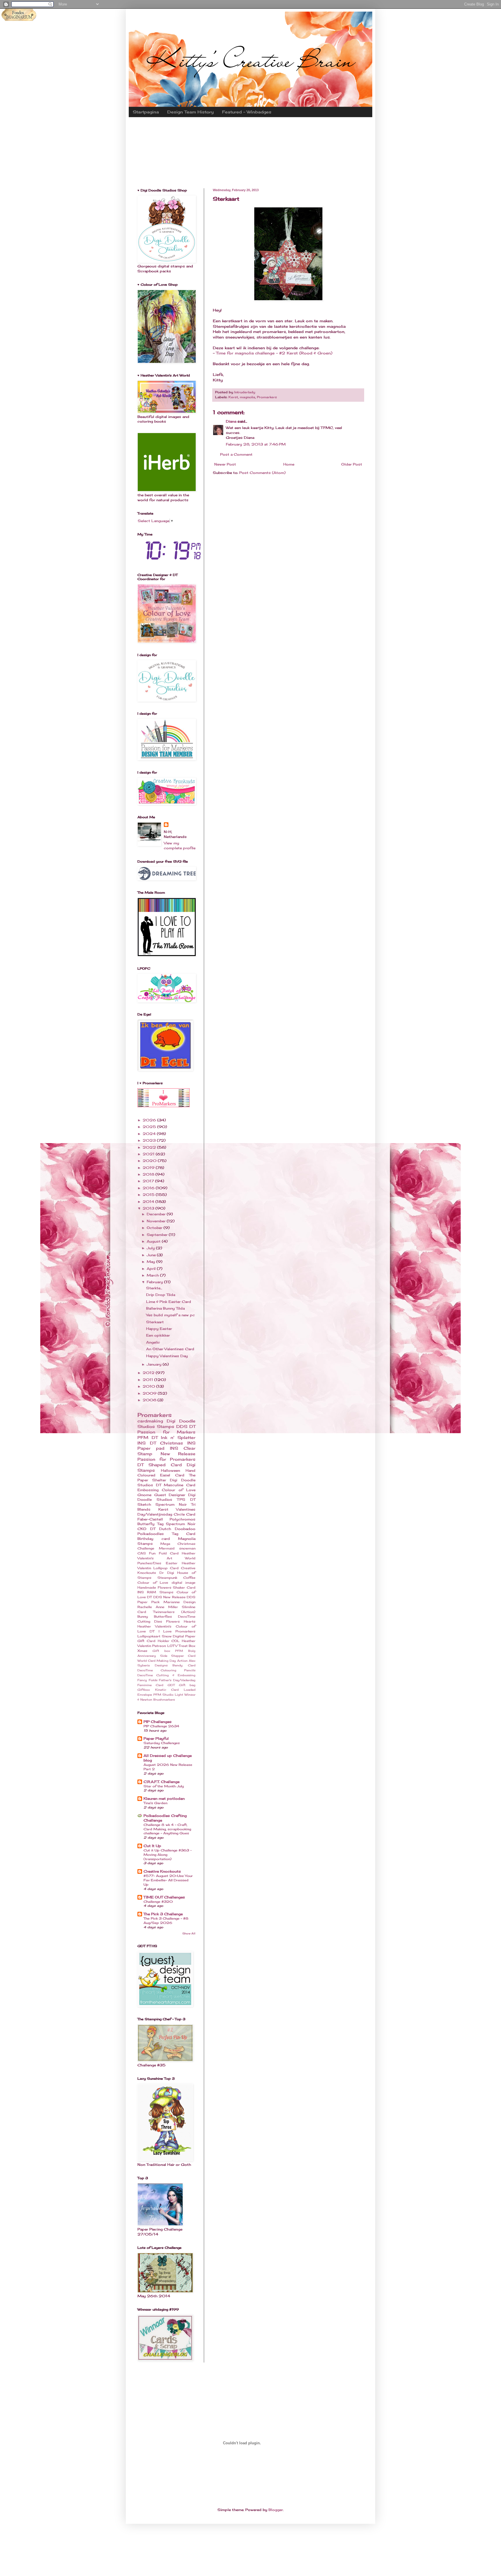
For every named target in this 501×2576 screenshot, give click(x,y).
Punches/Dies (149, 1563)
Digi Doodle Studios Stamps (166, 1424)
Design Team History (190, 112)
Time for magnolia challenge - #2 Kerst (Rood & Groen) (274, 353)
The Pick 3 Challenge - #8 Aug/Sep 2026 (166, 1921)
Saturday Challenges (162, 1743)
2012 (149, 1373)
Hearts (190, 1621)
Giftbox (144, 1690)
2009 (150, 1393)
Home (289, 464)
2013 (149, 1208)
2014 (149, 1202)
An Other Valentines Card (170, 1349)
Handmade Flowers (154, 1587)
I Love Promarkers (177, 1631)
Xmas (142, 1651)
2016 (149, 1188)
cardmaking (150, 1421)
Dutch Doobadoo (177, 1529)
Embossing (148, 1490)
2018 (149, 1174)
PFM (157, 1695)
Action (182, 1661)
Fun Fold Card (164, 1553)
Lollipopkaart (149, 1636)
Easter (172, 1563)
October (155, 1228)
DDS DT (186, 1426)
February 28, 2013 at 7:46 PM (256, 444)
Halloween (170, 1470)
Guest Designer (170, 1495)
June (152, 1255)
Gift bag (187, 1685)
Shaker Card (184, 1587)
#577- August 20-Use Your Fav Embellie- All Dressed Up (168, 1880)
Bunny (143, 1616)
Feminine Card (150, 1685)
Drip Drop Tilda (161, 1295)
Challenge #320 (158, 1902)
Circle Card (185, 1514)
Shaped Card (165, 1465)
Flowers (173, 1621)
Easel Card (172, 1475)
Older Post (352, 464)
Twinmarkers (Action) (174, 1612)
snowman (187, 1548)
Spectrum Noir (181, 1524)
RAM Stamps (160, 1592)
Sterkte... (154, 1288)
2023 (150, 1140)
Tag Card (184, 1534)
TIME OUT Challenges (164, 1897)
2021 (149, 1154)
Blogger (276, 2510)
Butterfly (146, 1524)
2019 (149, 1168)
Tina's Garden (155, 1803)
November (157, 1221)
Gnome (144, 1495)
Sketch (144, 1504)
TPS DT (186, 1499)
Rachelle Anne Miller (158, 1607)
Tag (160, 1524)
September (158, 1235)
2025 (150, 1127)
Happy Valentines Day (167, 1356)
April (152, 1269)
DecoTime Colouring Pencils (166, 1670)
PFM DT (148, 1437)
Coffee (189, 1578)
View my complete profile (180, 846)
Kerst (233, 397)
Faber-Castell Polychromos (166, 1519)
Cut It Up (152, 1846)
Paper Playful (156, 1738)
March (153, 1275)
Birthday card (154, 1539)
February (155, 1282)
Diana (231, 421)
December (157, 1214)
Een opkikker (158, 1335)
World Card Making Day (157, 1661)
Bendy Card (184, 1665)
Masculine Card (180, 1485)
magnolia (247, 397)
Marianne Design (179, 1602)
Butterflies (163, 1616)
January (155, 1364)
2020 (150, 1161)
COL (175, 1641)
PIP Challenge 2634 (161, 1726)
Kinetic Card (167, 1690)
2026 (150, 1120)
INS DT (147, 1443)
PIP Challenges (158, 1722)
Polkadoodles (151, 1534)
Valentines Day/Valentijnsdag (166, 1512)
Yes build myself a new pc (170, 1315)
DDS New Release (169, 1597)
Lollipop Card (166, 1568)
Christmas (171, 1443)
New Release (178, 1454)
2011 (148, 1380)
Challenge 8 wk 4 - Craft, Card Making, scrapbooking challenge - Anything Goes (167, 1829)
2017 (149, 1181)
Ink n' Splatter (178, 1437)
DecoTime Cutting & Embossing (166, 1675)
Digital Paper (184, 1636)
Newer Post (225, 464)
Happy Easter (159, 1329)
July (151, 1248)
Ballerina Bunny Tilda (165, 1308)
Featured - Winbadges (247, 112)
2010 (149, 1386)
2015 (149, 1195)
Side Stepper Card (178, 1656)
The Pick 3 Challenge (163, 1914)
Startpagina (146, 112)
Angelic (153, 1342)
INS (141, 1592)
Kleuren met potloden (164, 1799)
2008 (150, 1400)
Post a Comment (236, 454)
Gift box (161, 1651)
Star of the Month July (164, 1786)
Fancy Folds (147, 1680)
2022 (150, 1147)
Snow (167, 1636)
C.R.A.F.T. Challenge (161, 1782)
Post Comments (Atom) (262, 473)
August (154, 1241)
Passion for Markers (166, 1432)
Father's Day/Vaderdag (177, 1680)
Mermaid (167, 1548)
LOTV (172, 1646)
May (151, 1262)
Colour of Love (179, 1490)
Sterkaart (155, 1322)
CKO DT (146, 1529)
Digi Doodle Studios (166, 1497)
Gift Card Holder (153, 1641)
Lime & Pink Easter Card (169, 1302)
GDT (171, 1685)
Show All (189, 1933)
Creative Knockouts (162, 1871)
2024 (150, 1134)
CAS (142, 1553)
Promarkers (267, 397)
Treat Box (187, 1646)
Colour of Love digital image (166, 1583)
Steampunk (167, 1578)
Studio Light (173, 1695)
